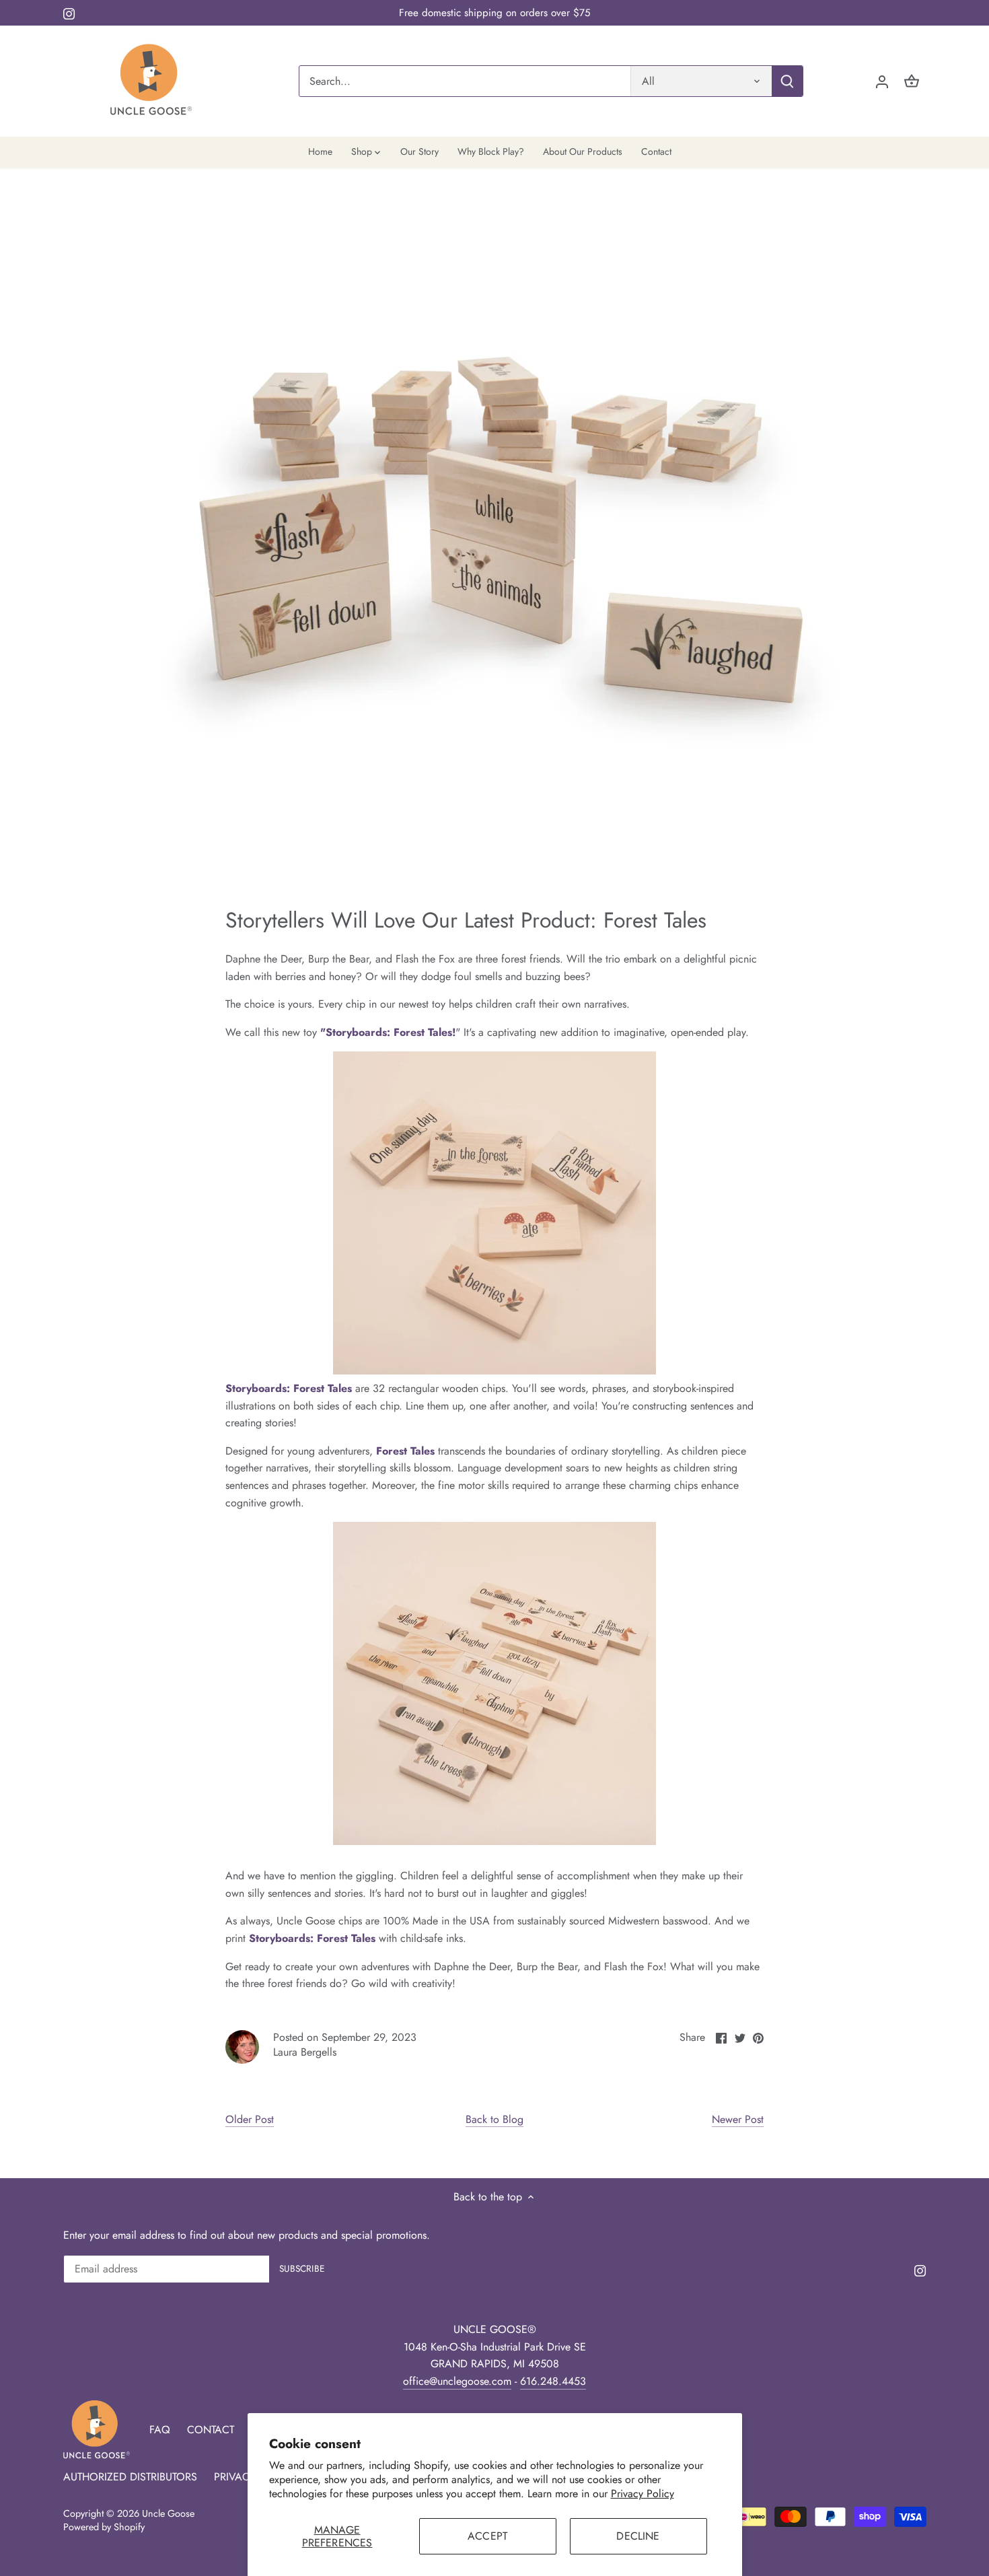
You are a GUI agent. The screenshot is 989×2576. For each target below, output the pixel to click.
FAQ (160, 2430)
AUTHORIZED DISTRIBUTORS (130, 2477)
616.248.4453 (553, 2381)
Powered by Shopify (104, 2527)
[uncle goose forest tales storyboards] (494, 1371)
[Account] (882, 81)
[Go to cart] (912, 81)
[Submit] (787, 81)
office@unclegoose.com (457, 2381)
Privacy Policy (643, 2494)
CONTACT (211, 2430)
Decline (638, 2536)
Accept (487, 2536)
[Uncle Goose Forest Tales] (354, 1388)
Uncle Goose (168, 2513)
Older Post (250, 2120)
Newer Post (738, 2120)
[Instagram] (69, 13)
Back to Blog (494, 2120)
